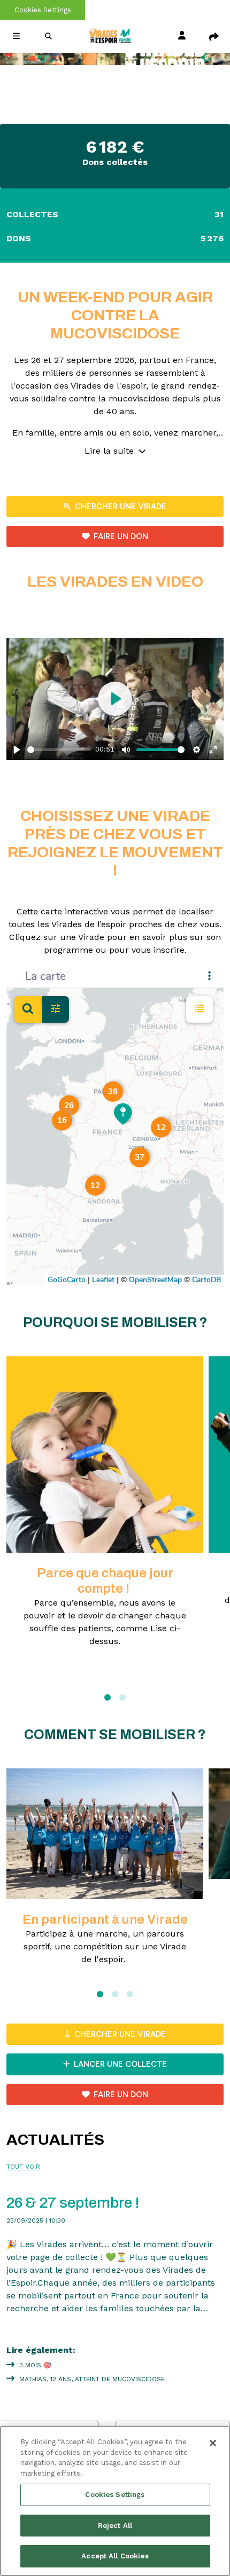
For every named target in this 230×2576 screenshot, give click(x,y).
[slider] (59, 750)
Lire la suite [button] (110, 451)
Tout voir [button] (23, 2167)
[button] (16, 36)
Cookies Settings (43, 10)
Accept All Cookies (115, 2556)
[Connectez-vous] (182, 36)
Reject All (115, 2526)
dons (115, 238)
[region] (115, 2501)
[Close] (213, 2443)
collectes (115, 214)
